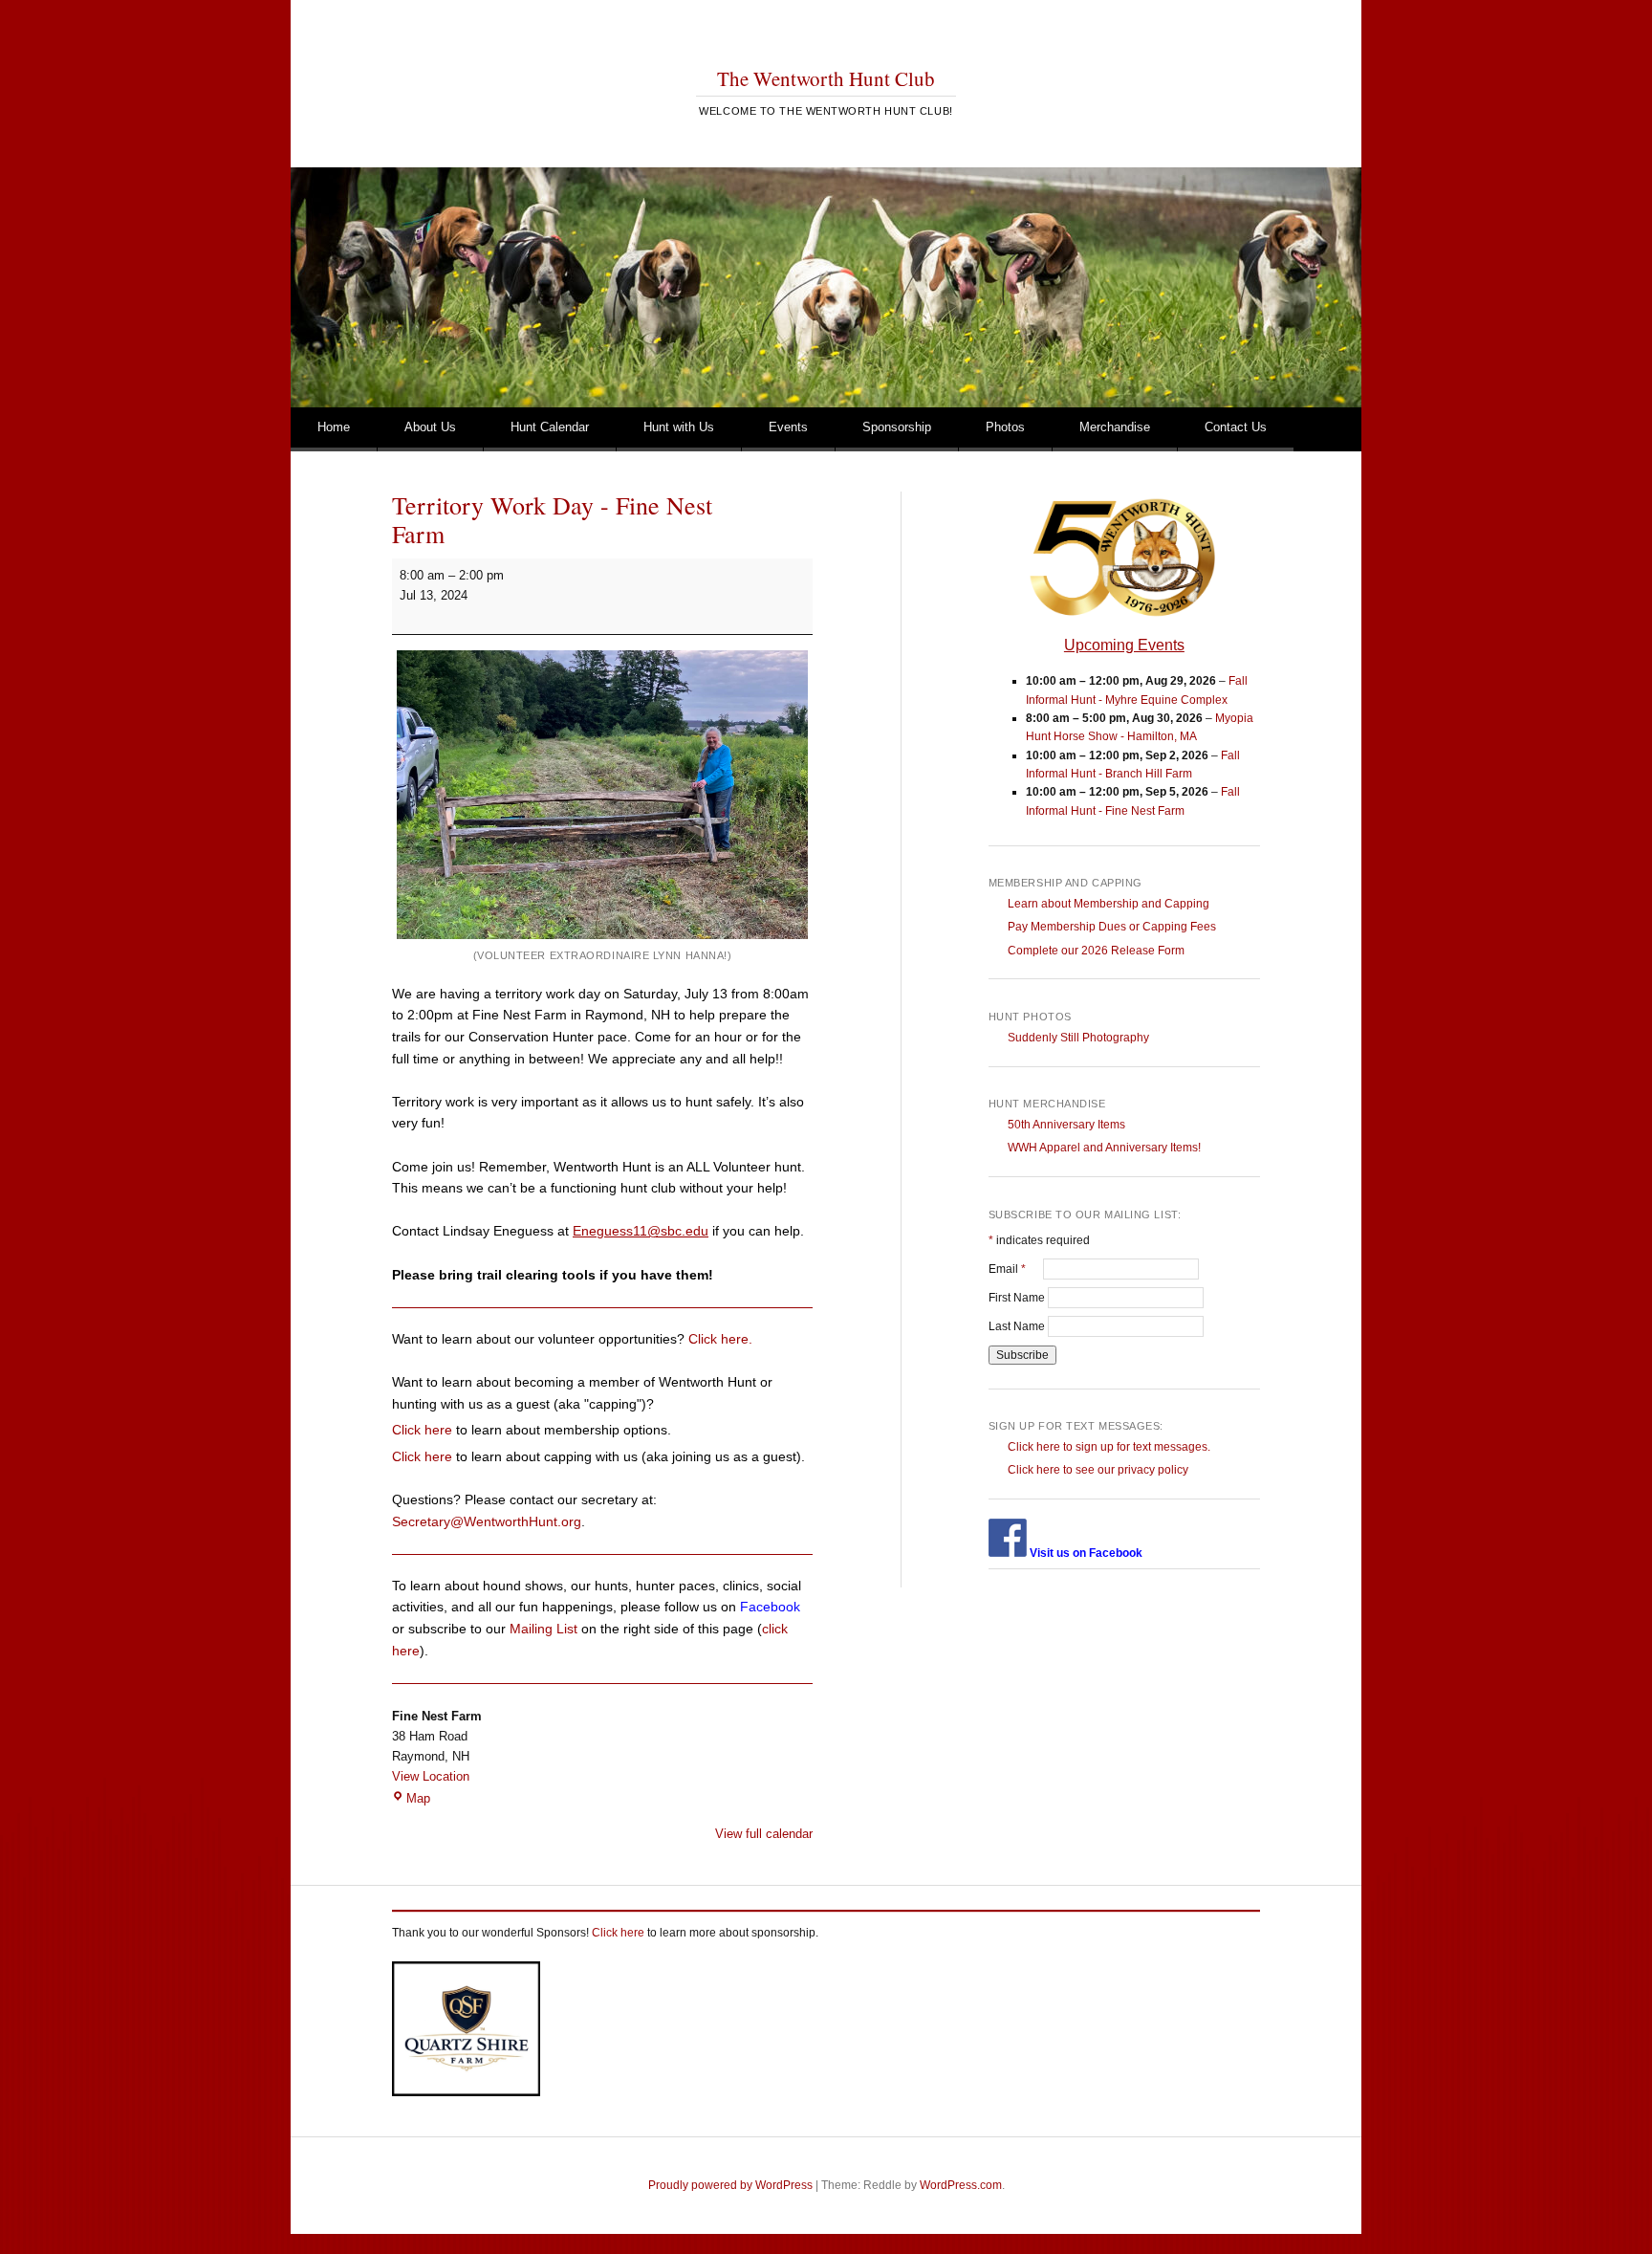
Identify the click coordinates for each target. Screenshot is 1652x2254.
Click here (422, 1430)
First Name (1018, 1298)
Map (418, 1798)
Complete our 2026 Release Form (1096, 951)
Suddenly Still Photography (1078, 1038)
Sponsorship (897, 427)
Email (1016, 1269)
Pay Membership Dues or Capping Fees (1112, 927)
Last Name (1018, 1326)
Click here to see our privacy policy (1098, 1470)
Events (788, 427)
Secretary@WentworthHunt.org (487, 1521)
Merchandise (1115, 427)
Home (334, 427)
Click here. (720, 1339)
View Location (431, 1776)
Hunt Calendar (550, 427)
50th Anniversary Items (1066, 1125)
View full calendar (764, 1834)
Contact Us (1236, 427)
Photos (1005, 427)
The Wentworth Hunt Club (826, 78)
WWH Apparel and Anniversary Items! (1104, 1148)
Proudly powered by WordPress (730, 2185)
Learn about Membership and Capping (1109, 904)
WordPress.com (961, 2185)
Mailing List (543, 1629)
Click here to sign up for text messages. (1109, 1447)
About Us (430, 427)
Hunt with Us (679, 427)
